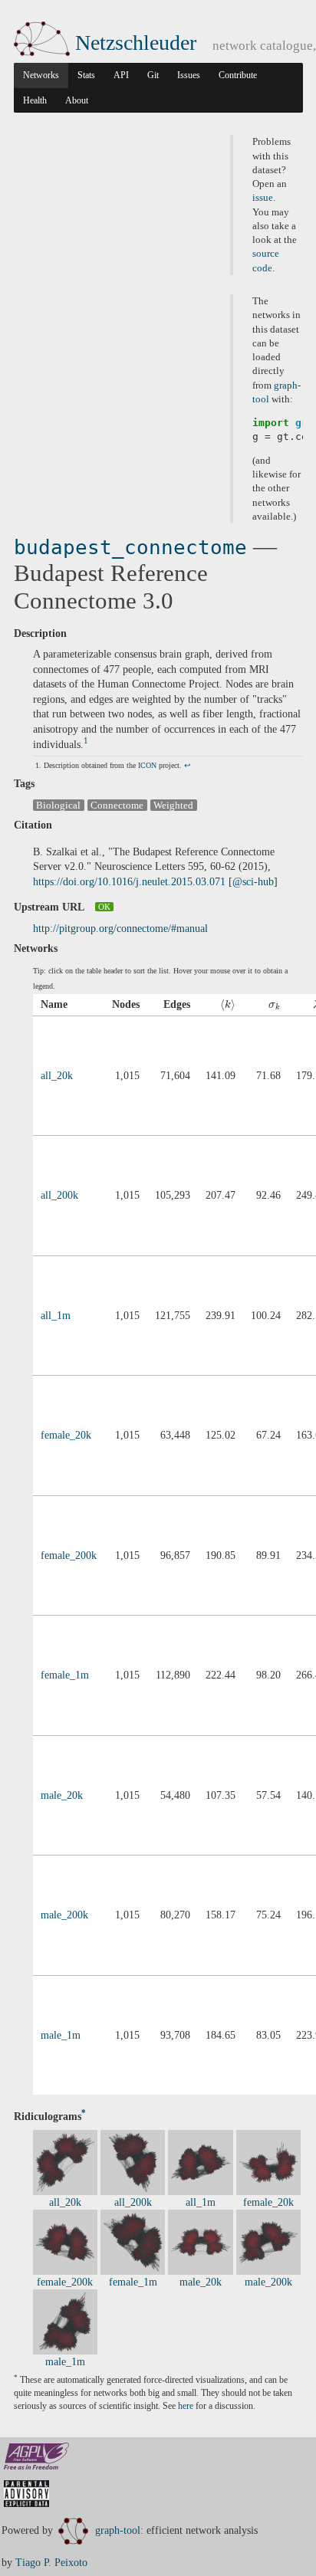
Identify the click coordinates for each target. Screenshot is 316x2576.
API (121, 75)
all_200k (59, 1195)
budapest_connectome (130, 547)
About (77, 100)
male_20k (62, 1795)
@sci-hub (253, 882)
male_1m (61, 2035)
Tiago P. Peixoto (51, 2563)
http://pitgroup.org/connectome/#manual (120, 929)
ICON (147, 765)
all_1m (56, 1316)
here (186, 2406)
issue (263, 198)
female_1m (65, 1675)
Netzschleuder (136, 43)
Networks (41, 75)
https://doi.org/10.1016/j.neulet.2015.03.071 (129, 882)
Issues (189, 75)
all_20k (57, 1076)
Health (35, 100)
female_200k (69, 1555)
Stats (86, 75)
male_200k (64, 1915)
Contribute (238, 75)
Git (153, 75)
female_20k (66, 1435)
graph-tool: (119, 2530)
